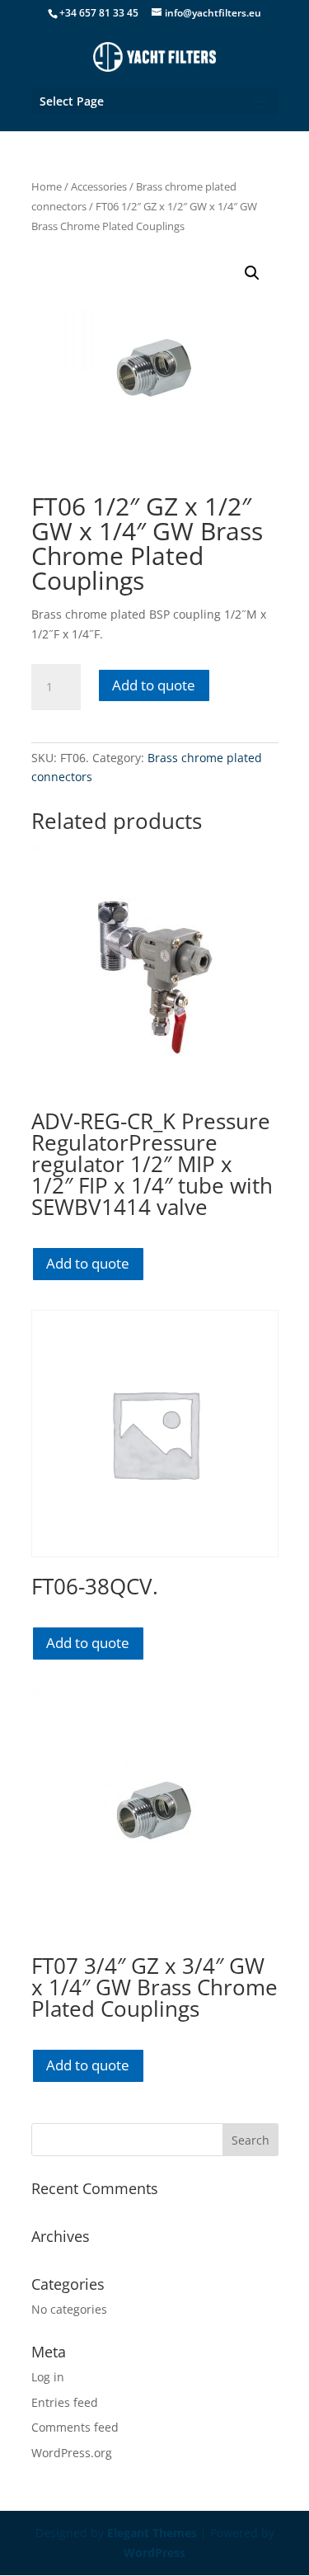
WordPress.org (72, 2453)
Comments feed (75, 2427)
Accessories (99, 186)
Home (47, 186)
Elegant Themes (152, 2533)
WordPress (154, 2552)
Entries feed (65, 2402)
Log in (48, 2377)
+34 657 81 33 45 (99, 13)
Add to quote (154, 685)
